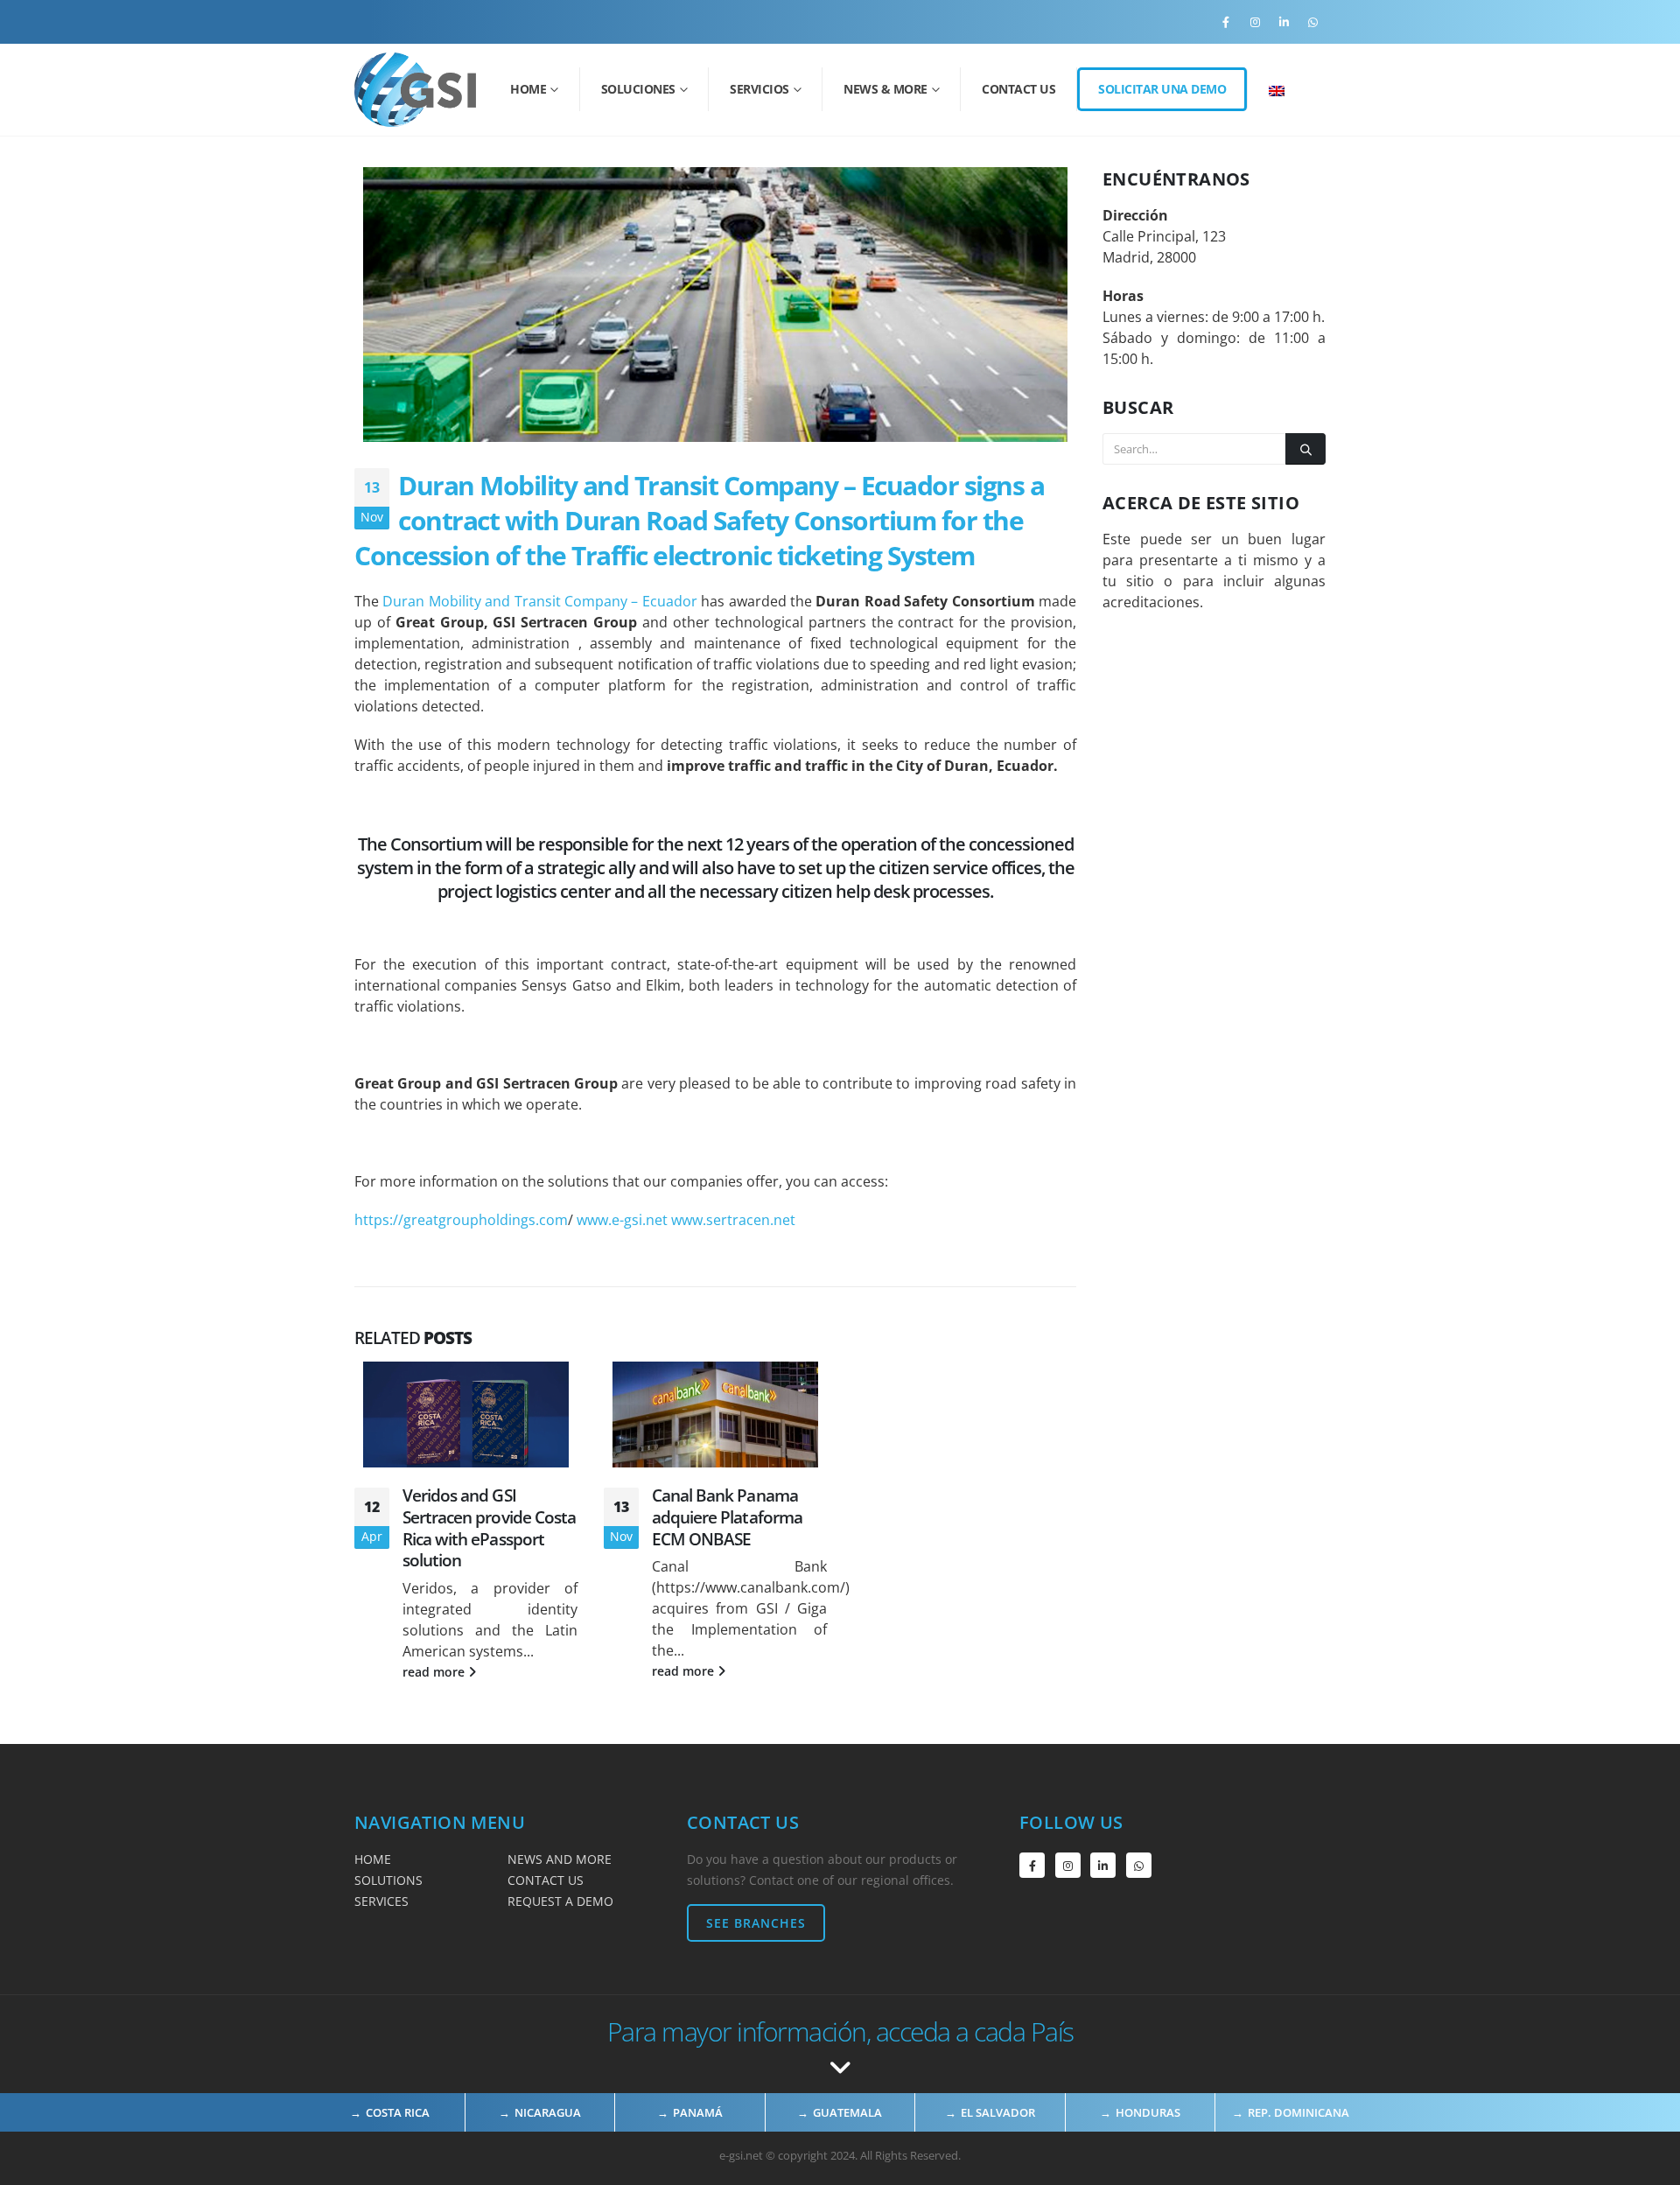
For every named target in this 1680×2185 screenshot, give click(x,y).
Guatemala (847, 2112)
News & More (885, 89)
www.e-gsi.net (622, 1220)
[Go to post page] (466, 1415)
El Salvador (998, 2112)
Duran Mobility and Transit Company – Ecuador (539, 601)
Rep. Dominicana (1298, 2112)
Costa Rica (398, 2112)
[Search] (1305, 449)
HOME (373, 1859)
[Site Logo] (415, 90)
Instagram (1068, 1865)
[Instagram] (1255, 22)
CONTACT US (546, 1880)
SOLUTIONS (388, 1880)
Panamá (698, 2112)
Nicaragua (548, 2112)
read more (435, 1672)
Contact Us (1018, 89)
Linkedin (1103, 1865)
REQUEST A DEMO (560, 1901)
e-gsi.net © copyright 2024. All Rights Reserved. (840, 2155)
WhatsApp (1139, 1865)
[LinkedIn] (1284, 22)
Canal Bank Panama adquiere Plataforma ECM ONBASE (727, 1517)
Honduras (1148, 2112)
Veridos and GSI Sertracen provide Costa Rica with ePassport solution (489, 1528)
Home (528, 89)
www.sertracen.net (733, 1220)
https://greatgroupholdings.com (461, 1220)
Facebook (1032, 1865)
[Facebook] (1226, 22)
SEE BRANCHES (756, 1923)
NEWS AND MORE (560, 1859)
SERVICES (381, 1901)
